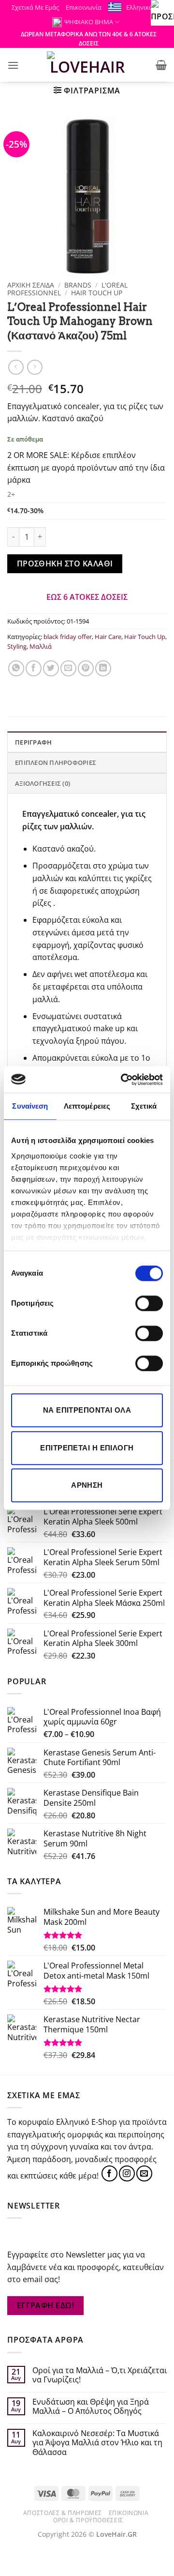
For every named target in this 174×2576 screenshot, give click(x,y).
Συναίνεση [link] (30, 1106)
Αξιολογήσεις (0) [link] (43, 783)
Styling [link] (17, 646)
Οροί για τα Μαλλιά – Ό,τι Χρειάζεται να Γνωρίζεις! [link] (100, 2375)
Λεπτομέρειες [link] (87, 1106)
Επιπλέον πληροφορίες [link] (56, 762)
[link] (123, 1080)
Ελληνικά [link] (139, 7)
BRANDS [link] (78, 285)
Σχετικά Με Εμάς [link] (35, 7)
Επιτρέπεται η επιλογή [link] (87, 1448)
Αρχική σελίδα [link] (31, 285)
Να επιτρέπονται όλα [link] (87, 1410)
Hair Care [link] (108, 637)
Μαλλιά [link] (41, 646)
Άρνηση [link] (87, 1485)
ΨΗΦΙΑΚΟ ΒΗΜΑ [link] (89, 22)
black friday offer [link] (68, 637)
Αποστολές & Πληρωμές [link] (63, 2513)
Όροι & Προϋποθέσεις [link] (88, 2520)
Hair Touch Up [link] (97, 293)
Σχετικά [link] (144, 1106)
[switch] (149, 1303)
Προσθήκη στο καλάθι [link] (65, 564)
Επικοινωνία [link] (84, 7)
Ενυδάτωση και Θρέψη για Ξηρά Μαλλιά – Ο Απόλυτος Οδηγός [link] (91, 2407)
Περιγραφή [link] (33, 742)
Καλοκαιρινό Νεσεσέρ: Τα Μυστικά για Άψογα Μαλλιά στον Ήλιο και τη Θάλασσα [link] (97, 2443)
